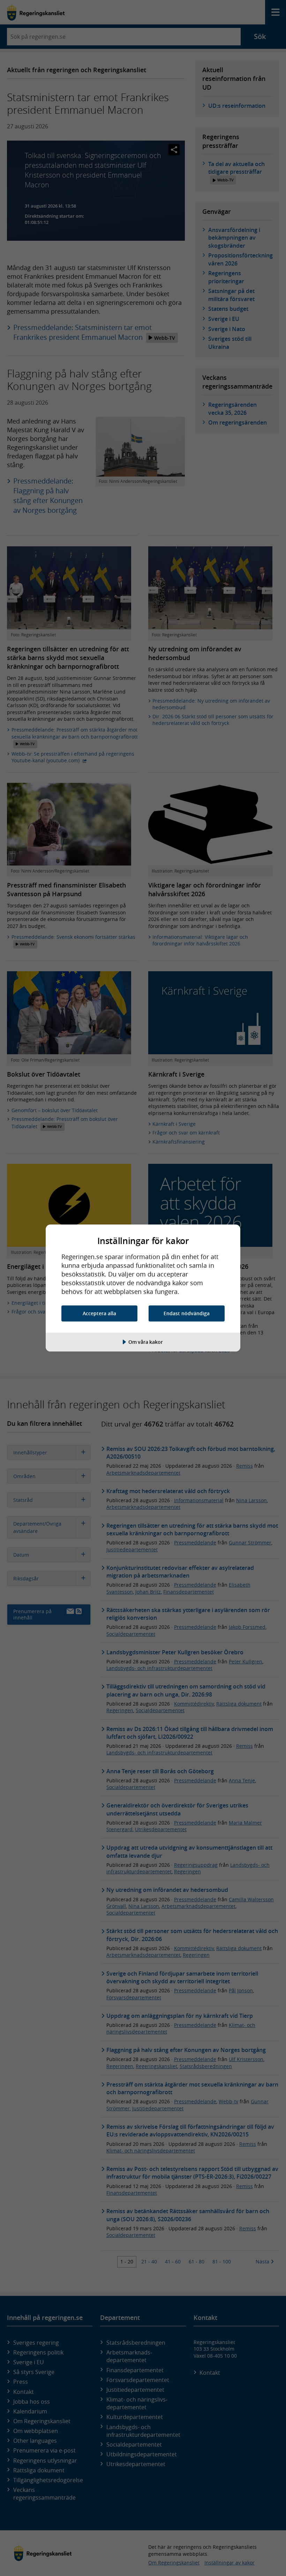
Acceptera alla (99, 1313)
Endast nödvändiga (187, 1313)
